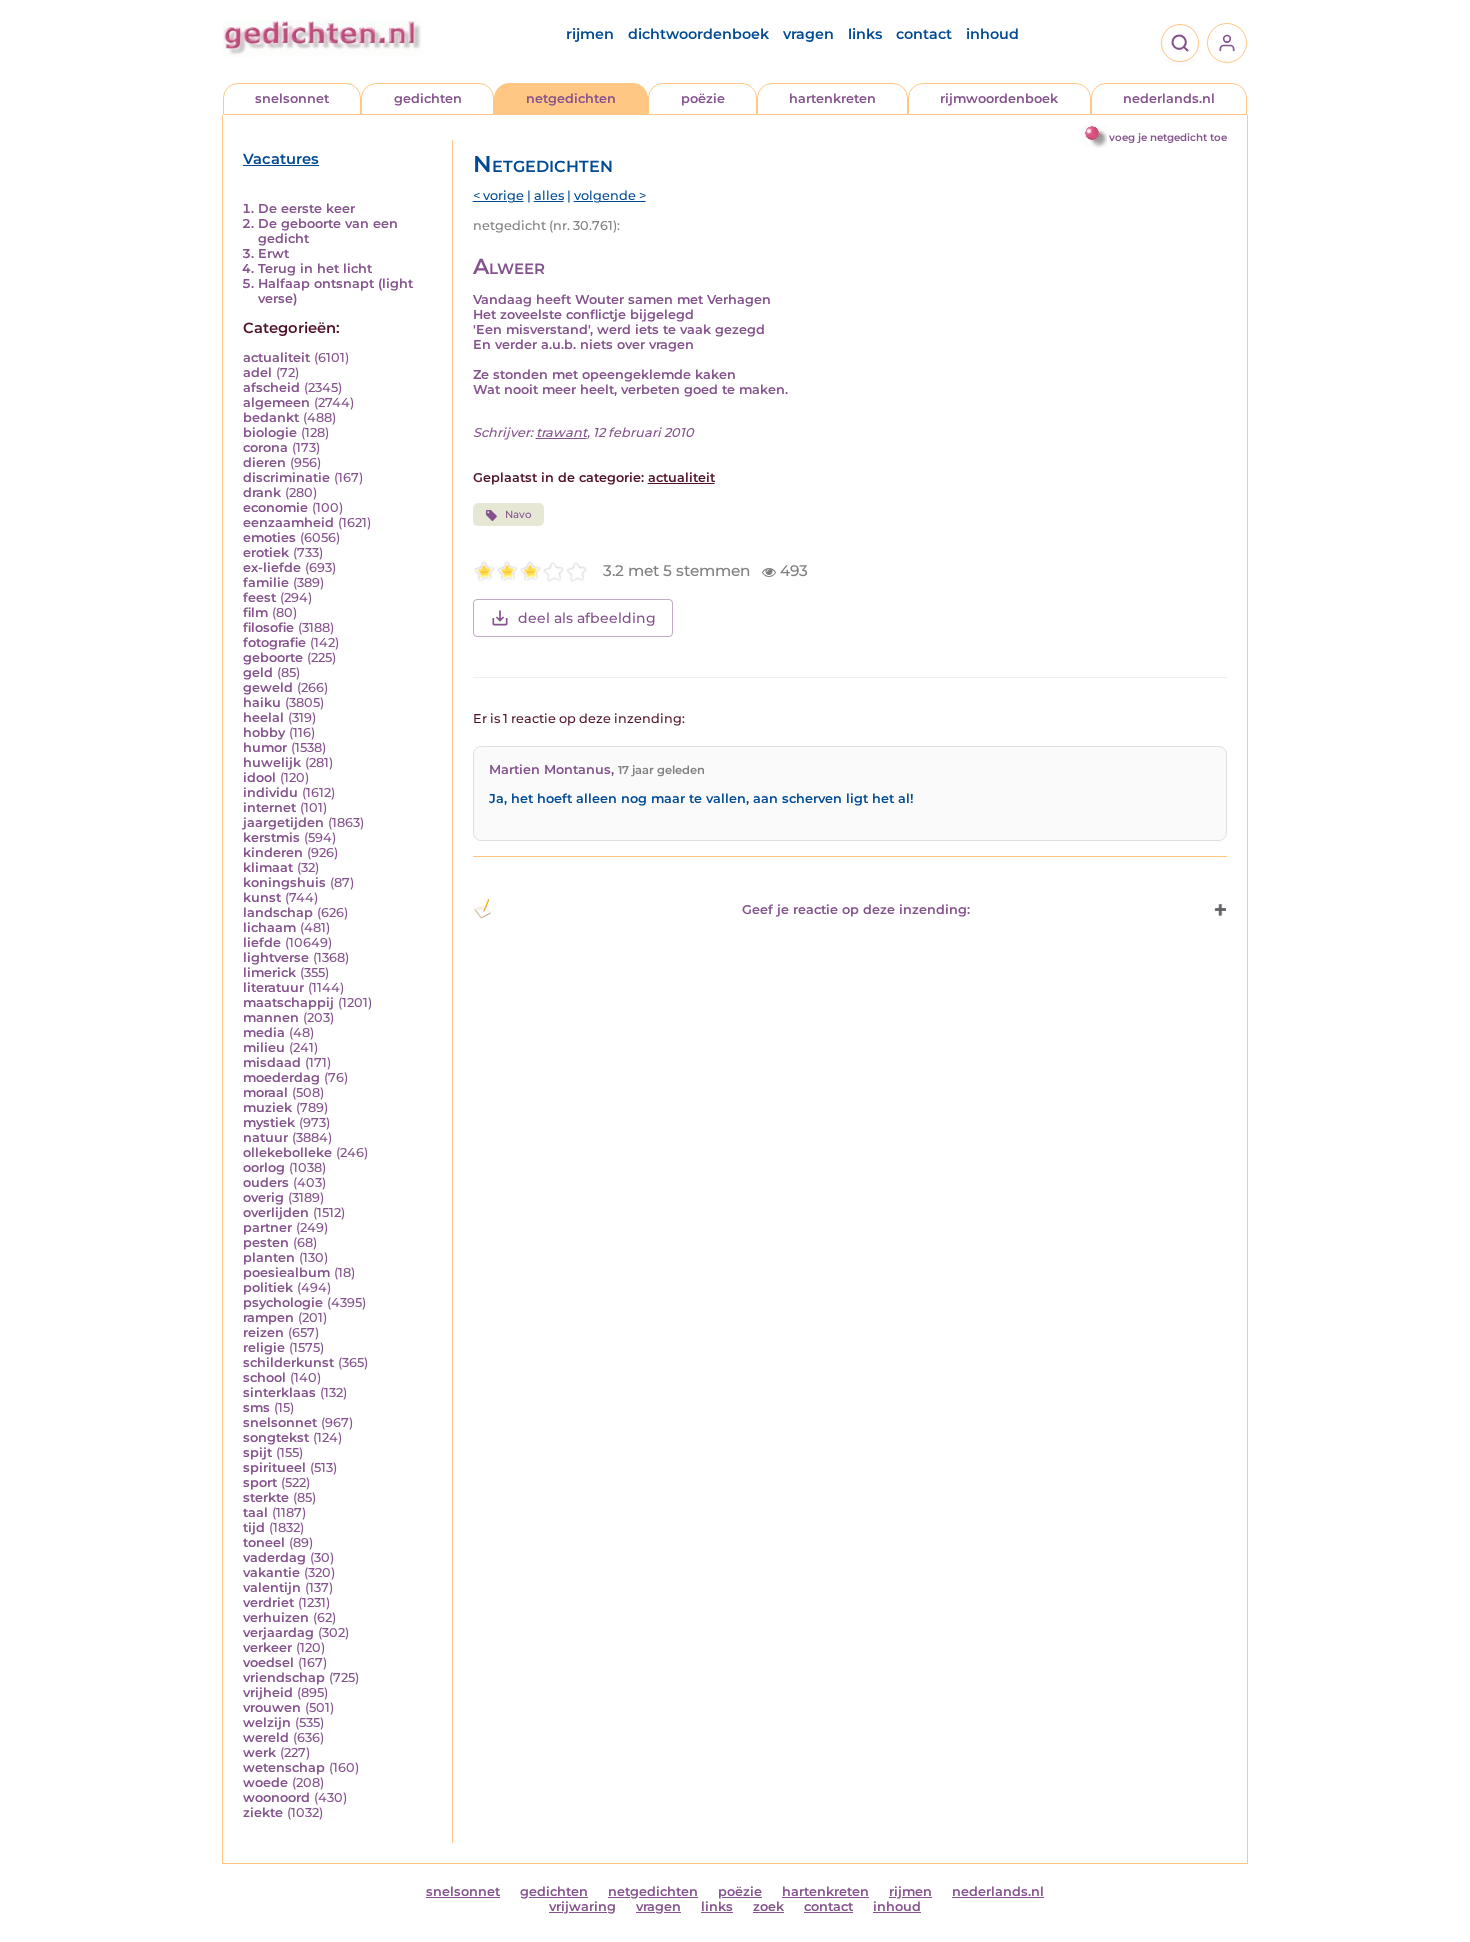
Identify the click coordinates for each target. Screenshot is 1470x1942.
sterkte (266, 1497)
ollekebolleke (287, 1152)
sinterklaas (279, 1392)
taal (255, 1512)
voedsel (268, 1662)
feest (259, 597)
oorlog (264, 1167)
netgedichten (571, 98)
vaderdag (274, 1557)
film (255, 612)
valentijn (272, 1587)
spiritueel (274, 1467)
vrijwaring (582, 1906)
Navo (518, 514)
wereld (266, 1737)
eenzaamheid (288, 522)
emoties (269, 537)
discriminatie (286, 477)
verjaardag (278, 1632)
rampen (268, 1317)
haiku (262, 702)
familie (266, 582)
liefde (262, 942)
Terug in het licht (315, 268)
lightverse (276, 957)
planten (269, 1257)
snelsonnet (292, 98)
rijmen (590, 34)
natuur (265, 1137)
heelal (263, 717)
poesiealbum (286, 1272)
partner (267, 1227)
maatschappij (288, 1002)
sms (256, 1407)
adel (257, 372)
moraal (265, 1092)
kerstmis (271, 837)
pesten (266, 1242)
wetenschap (284, 1767)
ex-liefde (272, 567)
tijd (254, 1527)
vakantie (271, 1572)
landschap (278, 912)
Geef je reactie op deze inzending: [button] (856, 909)
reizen (263, 1332)
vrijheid (268, 1692)
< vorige (498, 195)
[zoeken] (1180, 43)
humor (265, 747)
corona (265, 447)
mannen (271, 1017)
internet (269, 807)
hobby (264, 732)
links (865, 34)
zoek (768, 1906)
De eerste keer (306, 208)
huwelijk (272, 762)
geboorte (273, 657)
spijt (257, 1452)
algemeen (276, 402)
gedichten (428, 98)
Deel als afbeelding (587, 618)
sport (260, 1482)
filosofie (268, 627)
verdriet (268, 1602)
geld (258, 672)
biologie (270, 432)
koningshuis (284, 882)
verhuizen (276, 1617)
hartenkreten (832, 98)
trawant (561, 432)
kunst (262, 897)
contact (924, 34)
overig (263, 1197)
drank (262, 492)
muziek (267, 1107)
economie (275, 507)
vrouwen (272, 1707)
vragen (808, 34)
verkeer (267, 1647)
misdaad (272, 1062)
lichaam (269, 927)
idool (259, 777)
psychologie (283, 1302)
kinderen (273, 852)
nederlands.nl (1169, 98)
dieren (264, 462)
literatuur (273, 987)
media (264, 1032)
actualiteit (276, 357)
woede (265, 1782)
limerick (269, 972)
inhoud (992, 34)
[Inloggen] (1227, 43)
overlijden (276, 1212)
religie (264, 1347)
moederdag (281, 1077)
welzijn (267, 1722)
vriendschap (284, 1677)
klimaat (268, 867)
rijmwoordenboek (999, 98)
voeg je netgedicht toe (1168, 137)
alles (549, 195)
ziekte (263, 1812)
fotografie (274, 642)
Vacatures (281, 159)
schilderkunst (288, 1362)
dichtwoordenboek (698, 34)
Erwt (273, 253)
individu (270, 792)
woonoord (276, 1797)
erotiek (266, 552)
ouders (266, 1182)
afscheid (271, 387)
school (264, 1377)
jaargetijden (283, 822)
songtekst (276, 1437)
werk (259, 1752)
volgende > (610, 195)
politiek (268, 1287)
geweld (268, 687)
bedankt (271, 417)
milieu (264, 1047)
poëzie (703, 98)
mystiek (269, 1122)
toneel (264, 1542)
